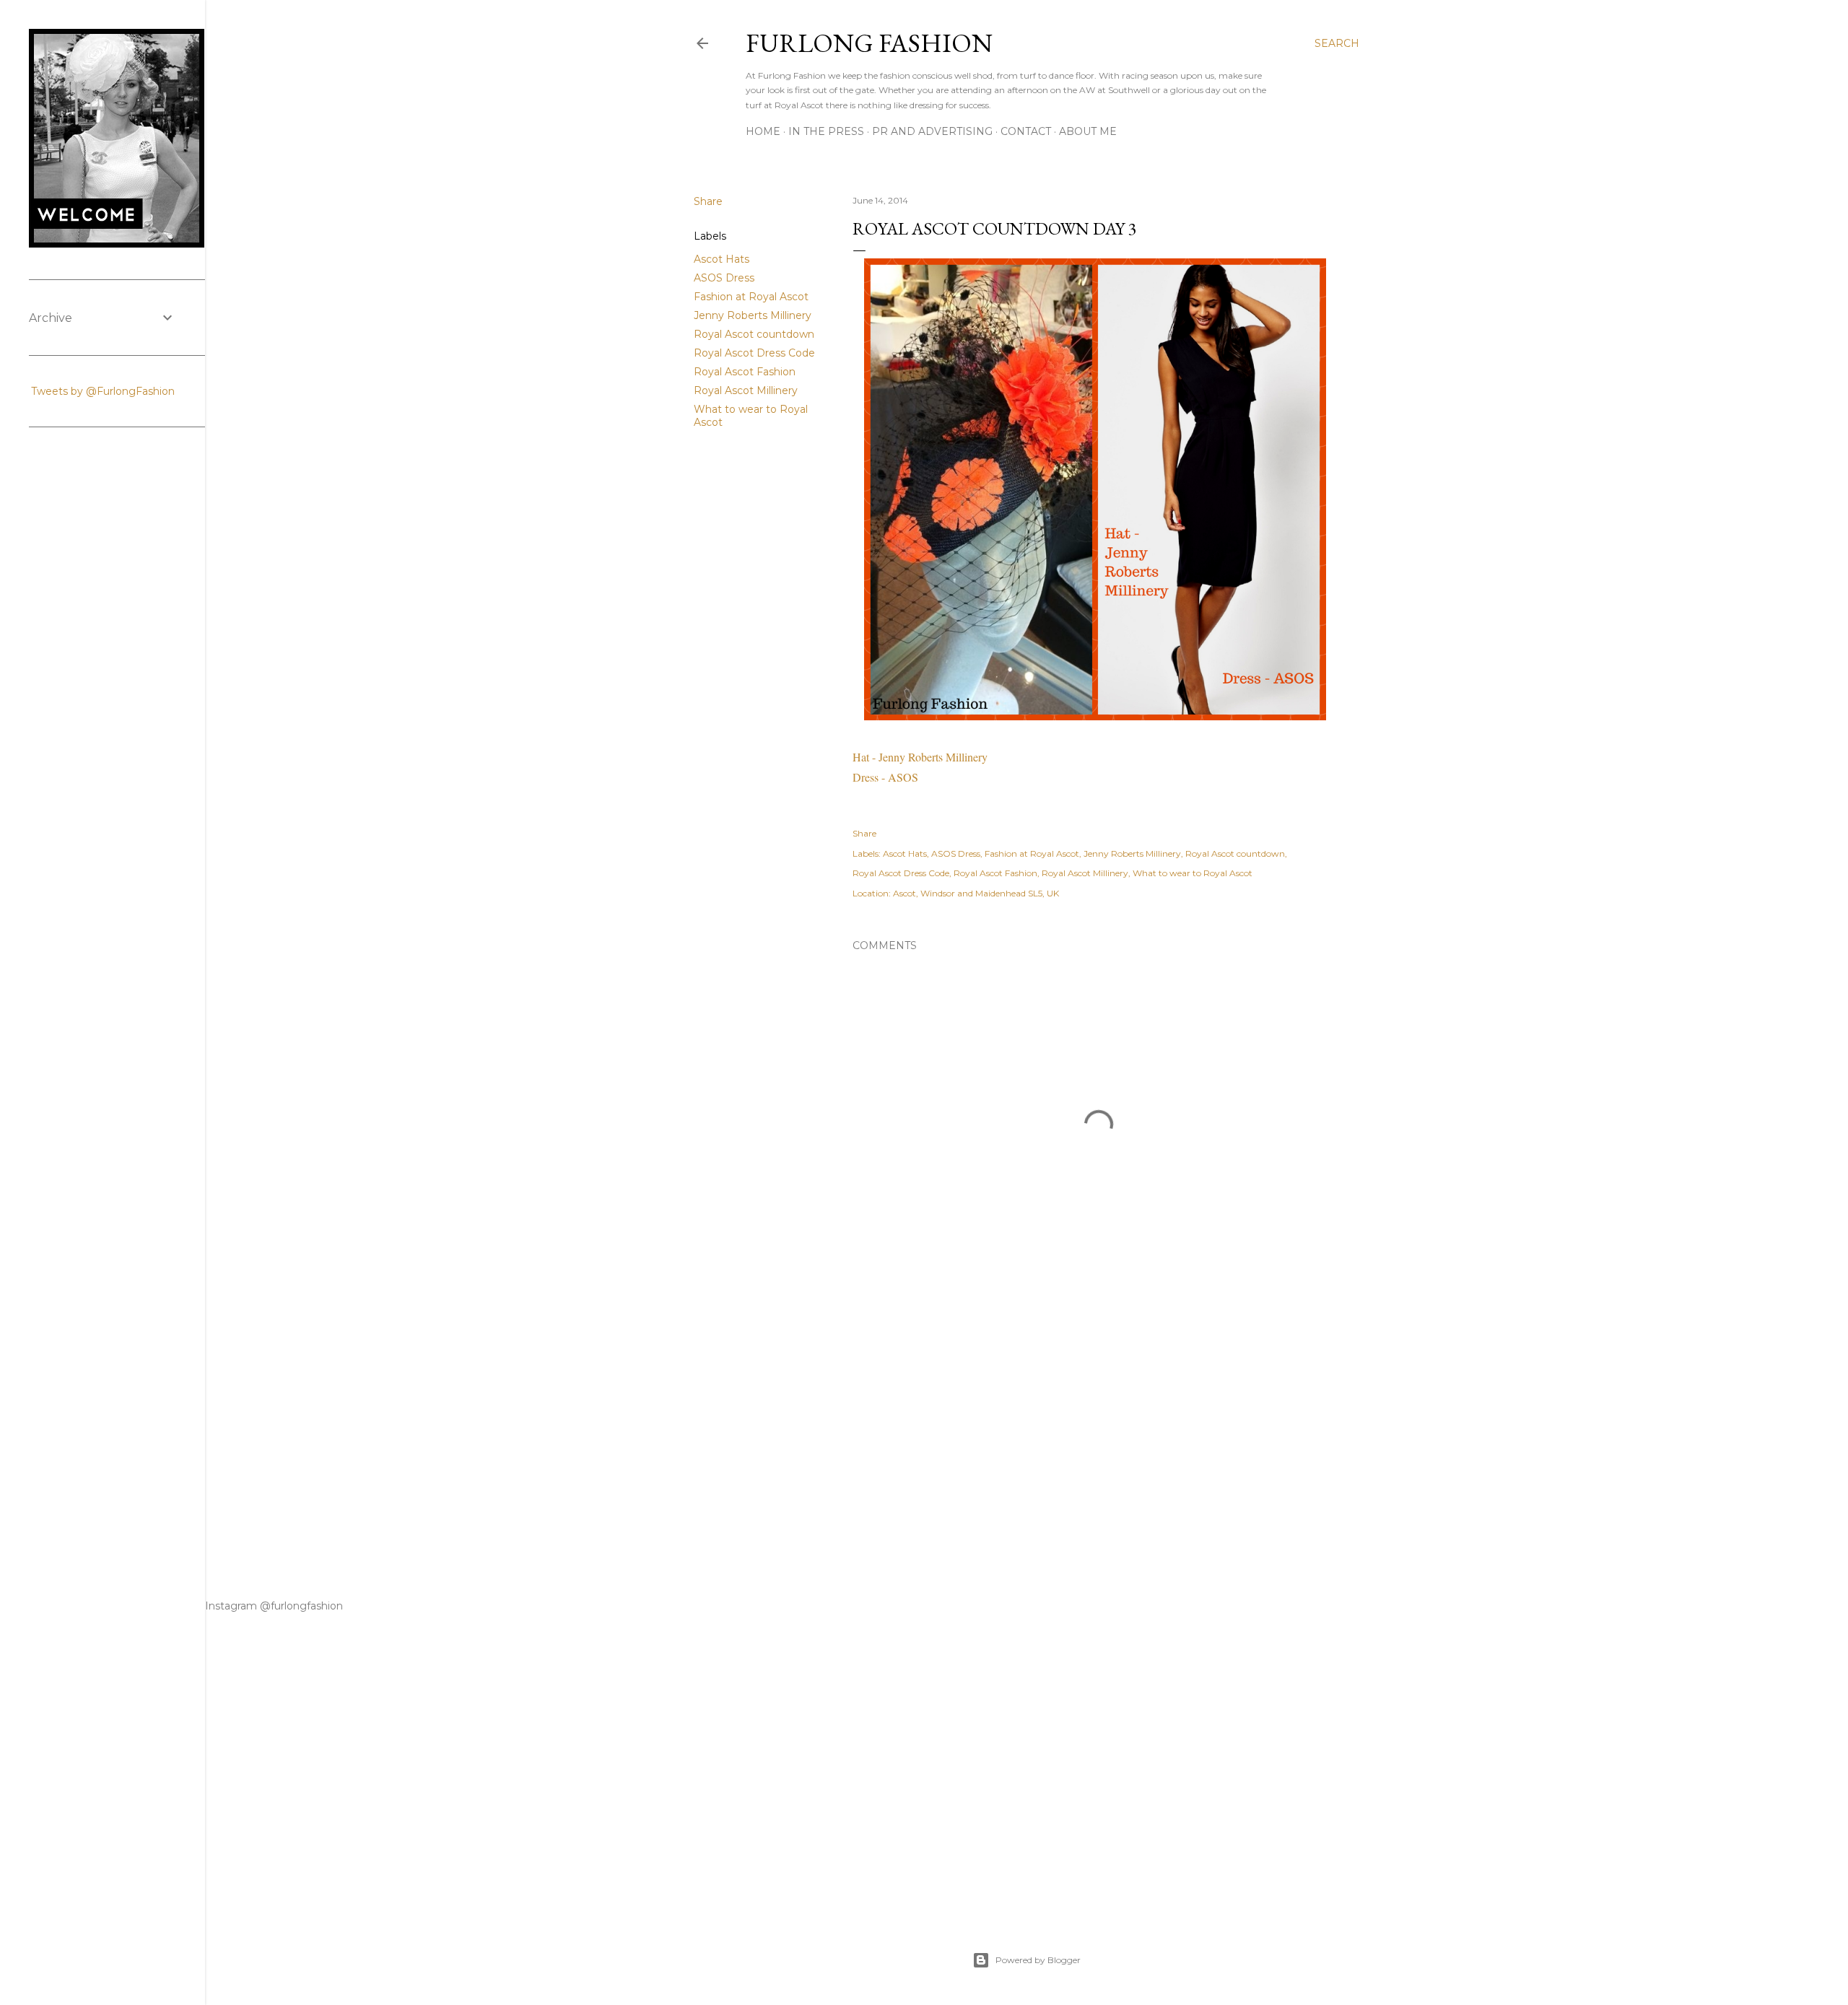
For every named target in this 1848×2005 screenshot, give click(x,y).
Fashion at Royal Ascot (751, 297)
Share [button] (708, 201)
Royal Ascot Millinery (746, 390)
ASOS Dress (724, 278)
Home (763, 131)
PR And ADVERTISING (932, 131)
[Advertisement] (1099, 1426)
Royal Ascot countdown (754, 334)
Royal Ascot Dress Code (754, 353)
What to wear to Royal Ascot (1193, 873)
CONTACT (1026, 131)
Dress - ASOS (887, 777)
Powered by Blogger (1038, 1960)
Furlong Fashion (869, 43)
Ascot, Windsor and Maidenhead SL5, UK (976, 893)
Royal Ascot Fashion (745, 372)
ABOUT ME (1088, 131)
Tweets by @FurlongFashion (103, 391)
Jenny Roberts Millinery (753, 315)
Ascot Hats (722, 259)
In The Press (826, 131)
